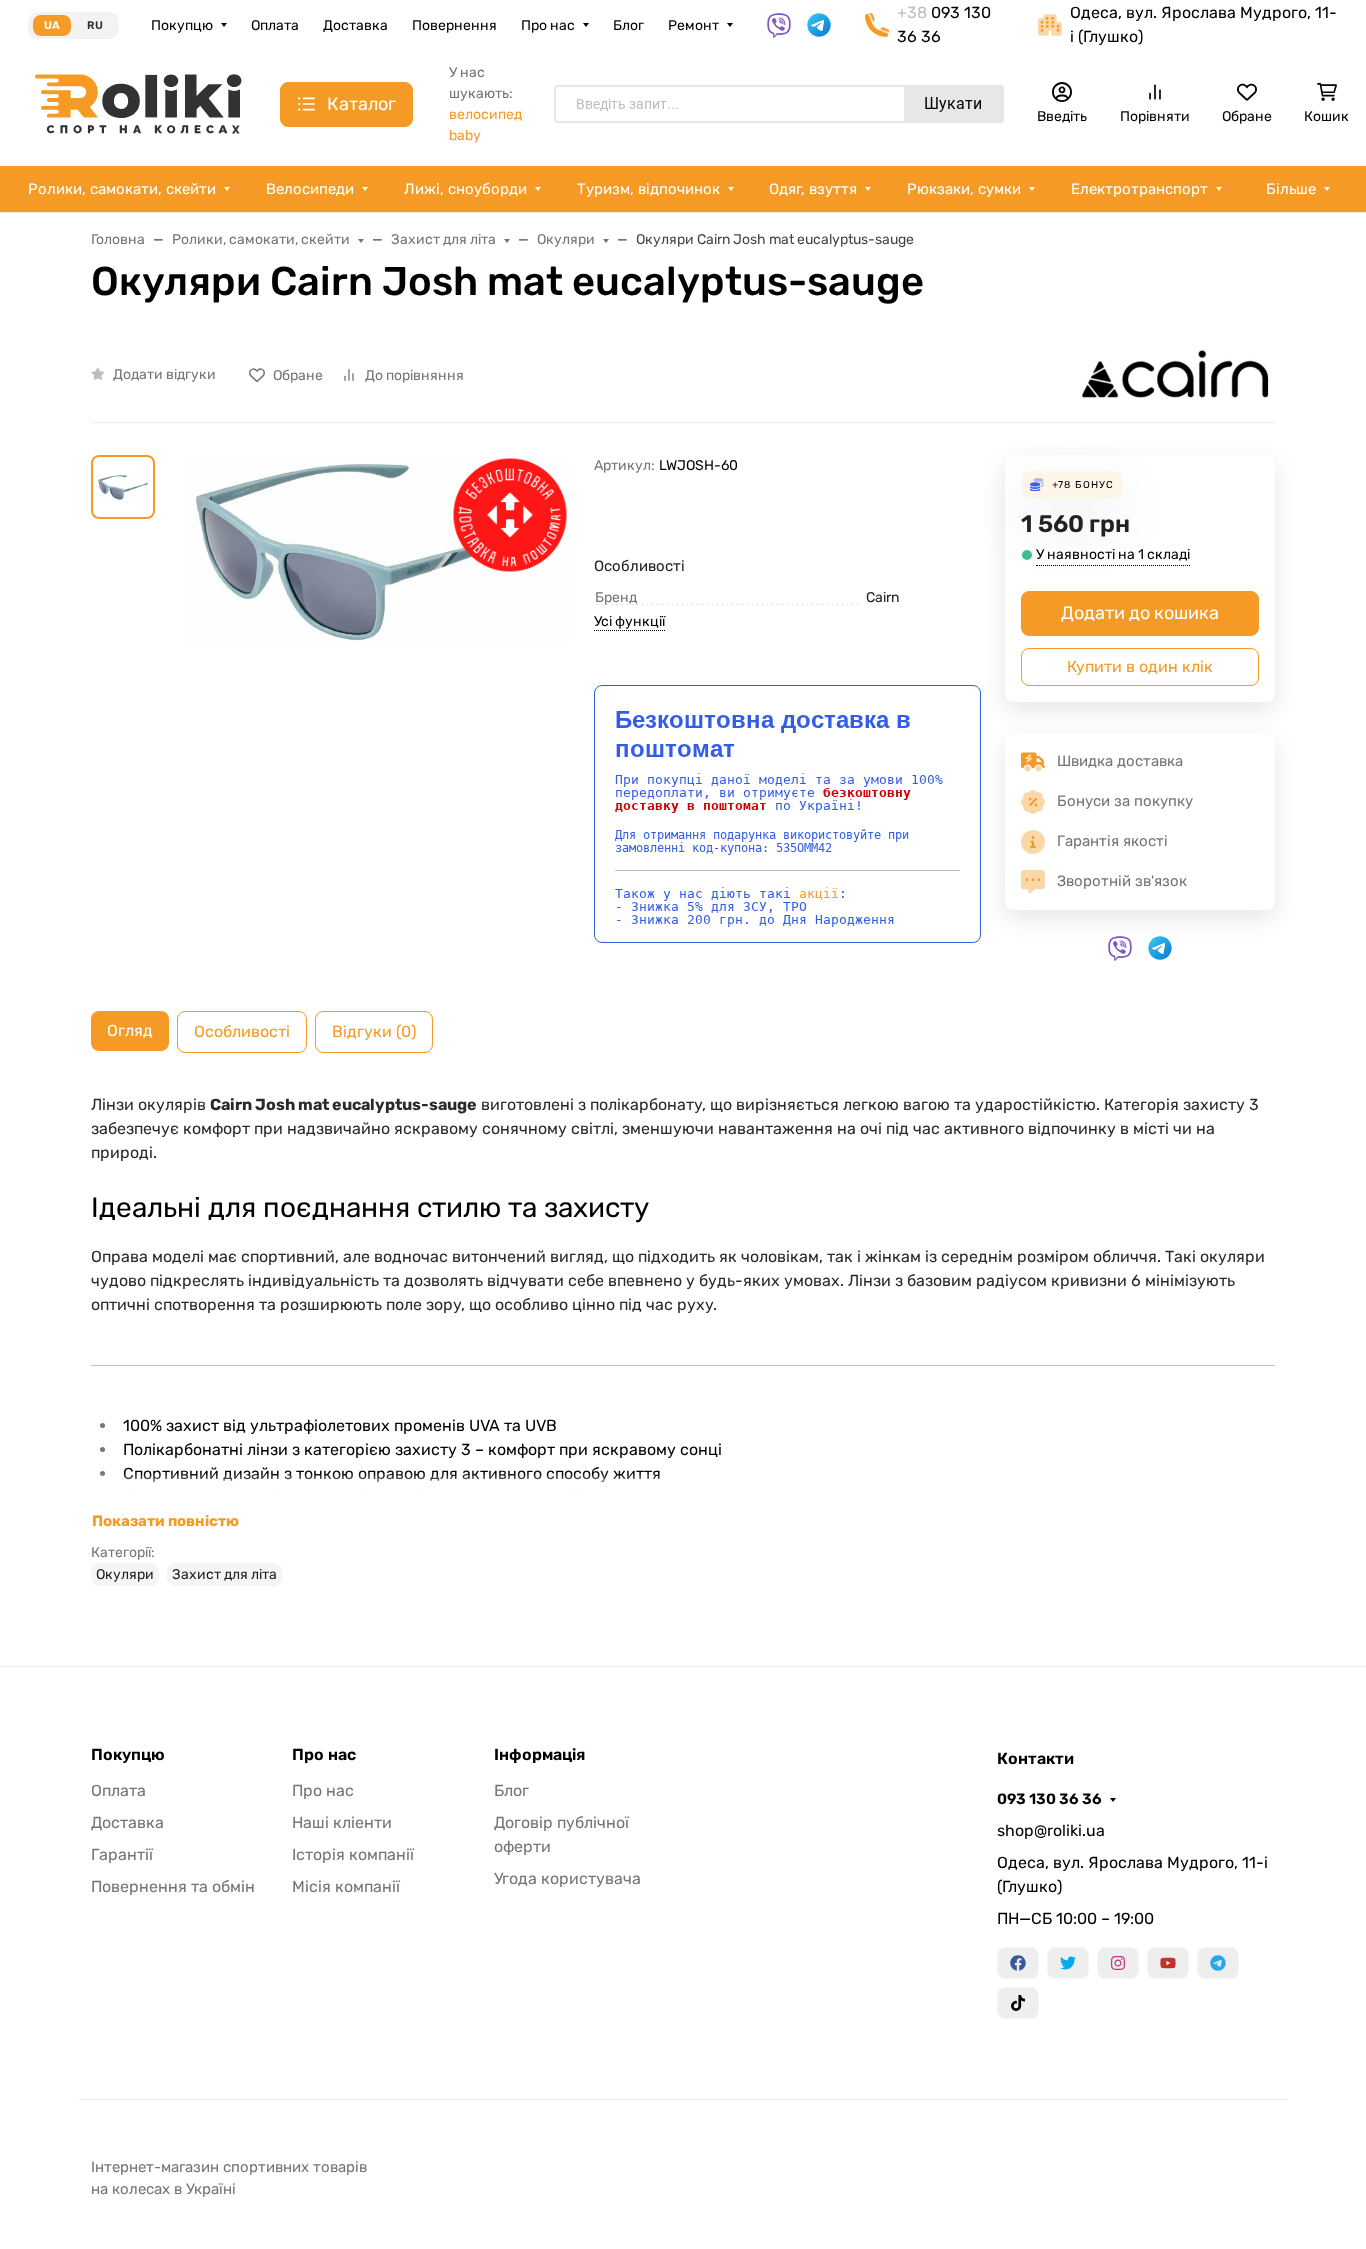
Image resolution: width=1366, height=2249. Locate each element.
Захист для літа (224, 1574)
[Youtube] (1168, 1963)
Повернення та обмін (173, 1886)
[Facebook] (1018, 1963)
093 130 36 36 (1049, 1799)
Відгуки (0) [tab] (374, 1031)
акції (819, 893)
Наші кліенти (342, 1822)
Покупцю (182, 25)
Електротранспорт (1139, 189)
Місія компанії (346, 1886)
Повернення (454, 25)
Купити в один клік (1140, 666)
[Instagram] (1118, 1963)
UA (52, 25)
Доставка (355, 25)
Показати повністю (165, 1521)
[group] (378, 694)
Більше (1291, 189)
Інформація (539, 1755)
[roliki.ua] (138, 102)
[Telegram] (1218, 1963)
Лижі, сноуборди (465, 189)
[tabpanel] (683, 1339)
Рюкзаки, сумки (964, 189)
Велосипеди (310, 189)
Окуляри (125, 1574)
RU (95, 25)
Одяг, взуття (813, 189)
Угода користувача (567, 1878)
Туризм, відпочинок (648, 189)
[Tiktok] (1018, 2003)
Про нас (548, 25)
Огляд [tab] (130, 1030)
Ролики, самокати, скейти (122, 189)
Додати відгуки (164, 374)
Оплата (275, 25)
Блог (628, 25)
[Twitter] (1068, 1963)
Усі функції (629, 621)
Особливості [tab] (242, 1031)
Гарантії (122, 1854)
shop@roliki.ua (1051, 1830)
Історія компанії (353, 1854)
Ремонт (693, 25)
